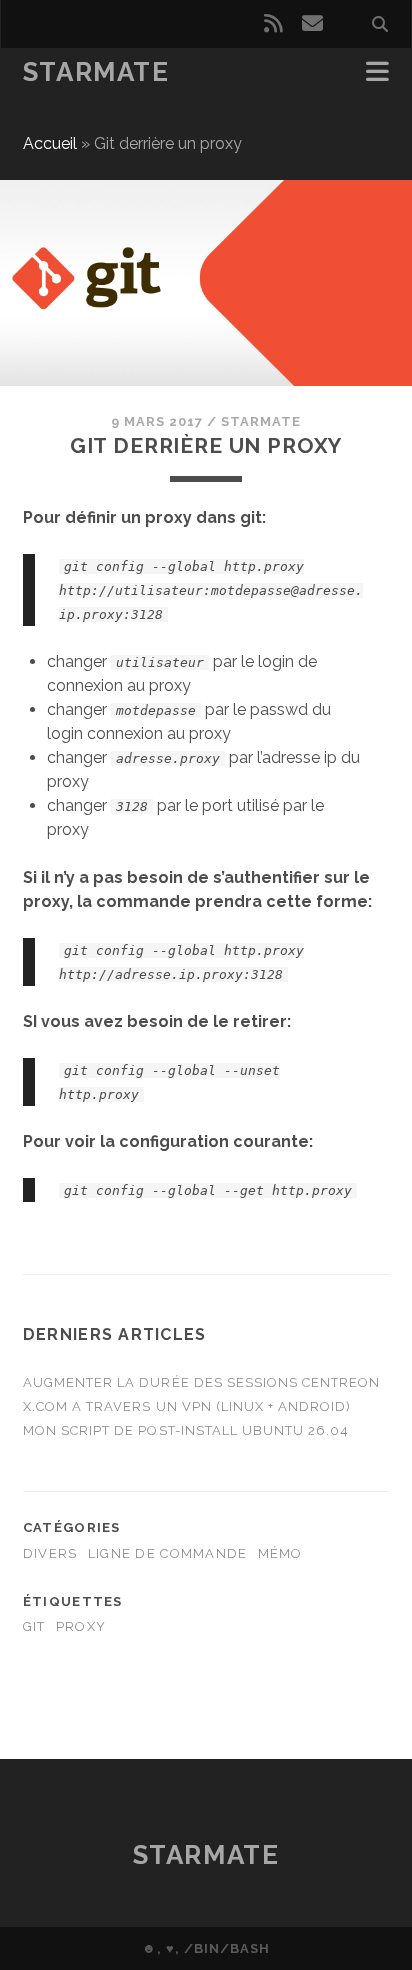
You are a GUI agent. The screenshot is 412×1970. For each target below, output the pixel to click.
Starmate (96, 72)
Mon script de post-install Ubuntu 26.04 (186, 1430)
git (34, 1626)
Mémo (280, 1553)
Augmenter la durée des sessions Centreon (202, 1382)
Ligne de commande (168, 1553)
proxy (81, 1626)
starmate (261, 421)
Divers (50, 1553)
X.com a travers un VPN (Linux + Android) (187, 1406)
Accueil (50, 143)
